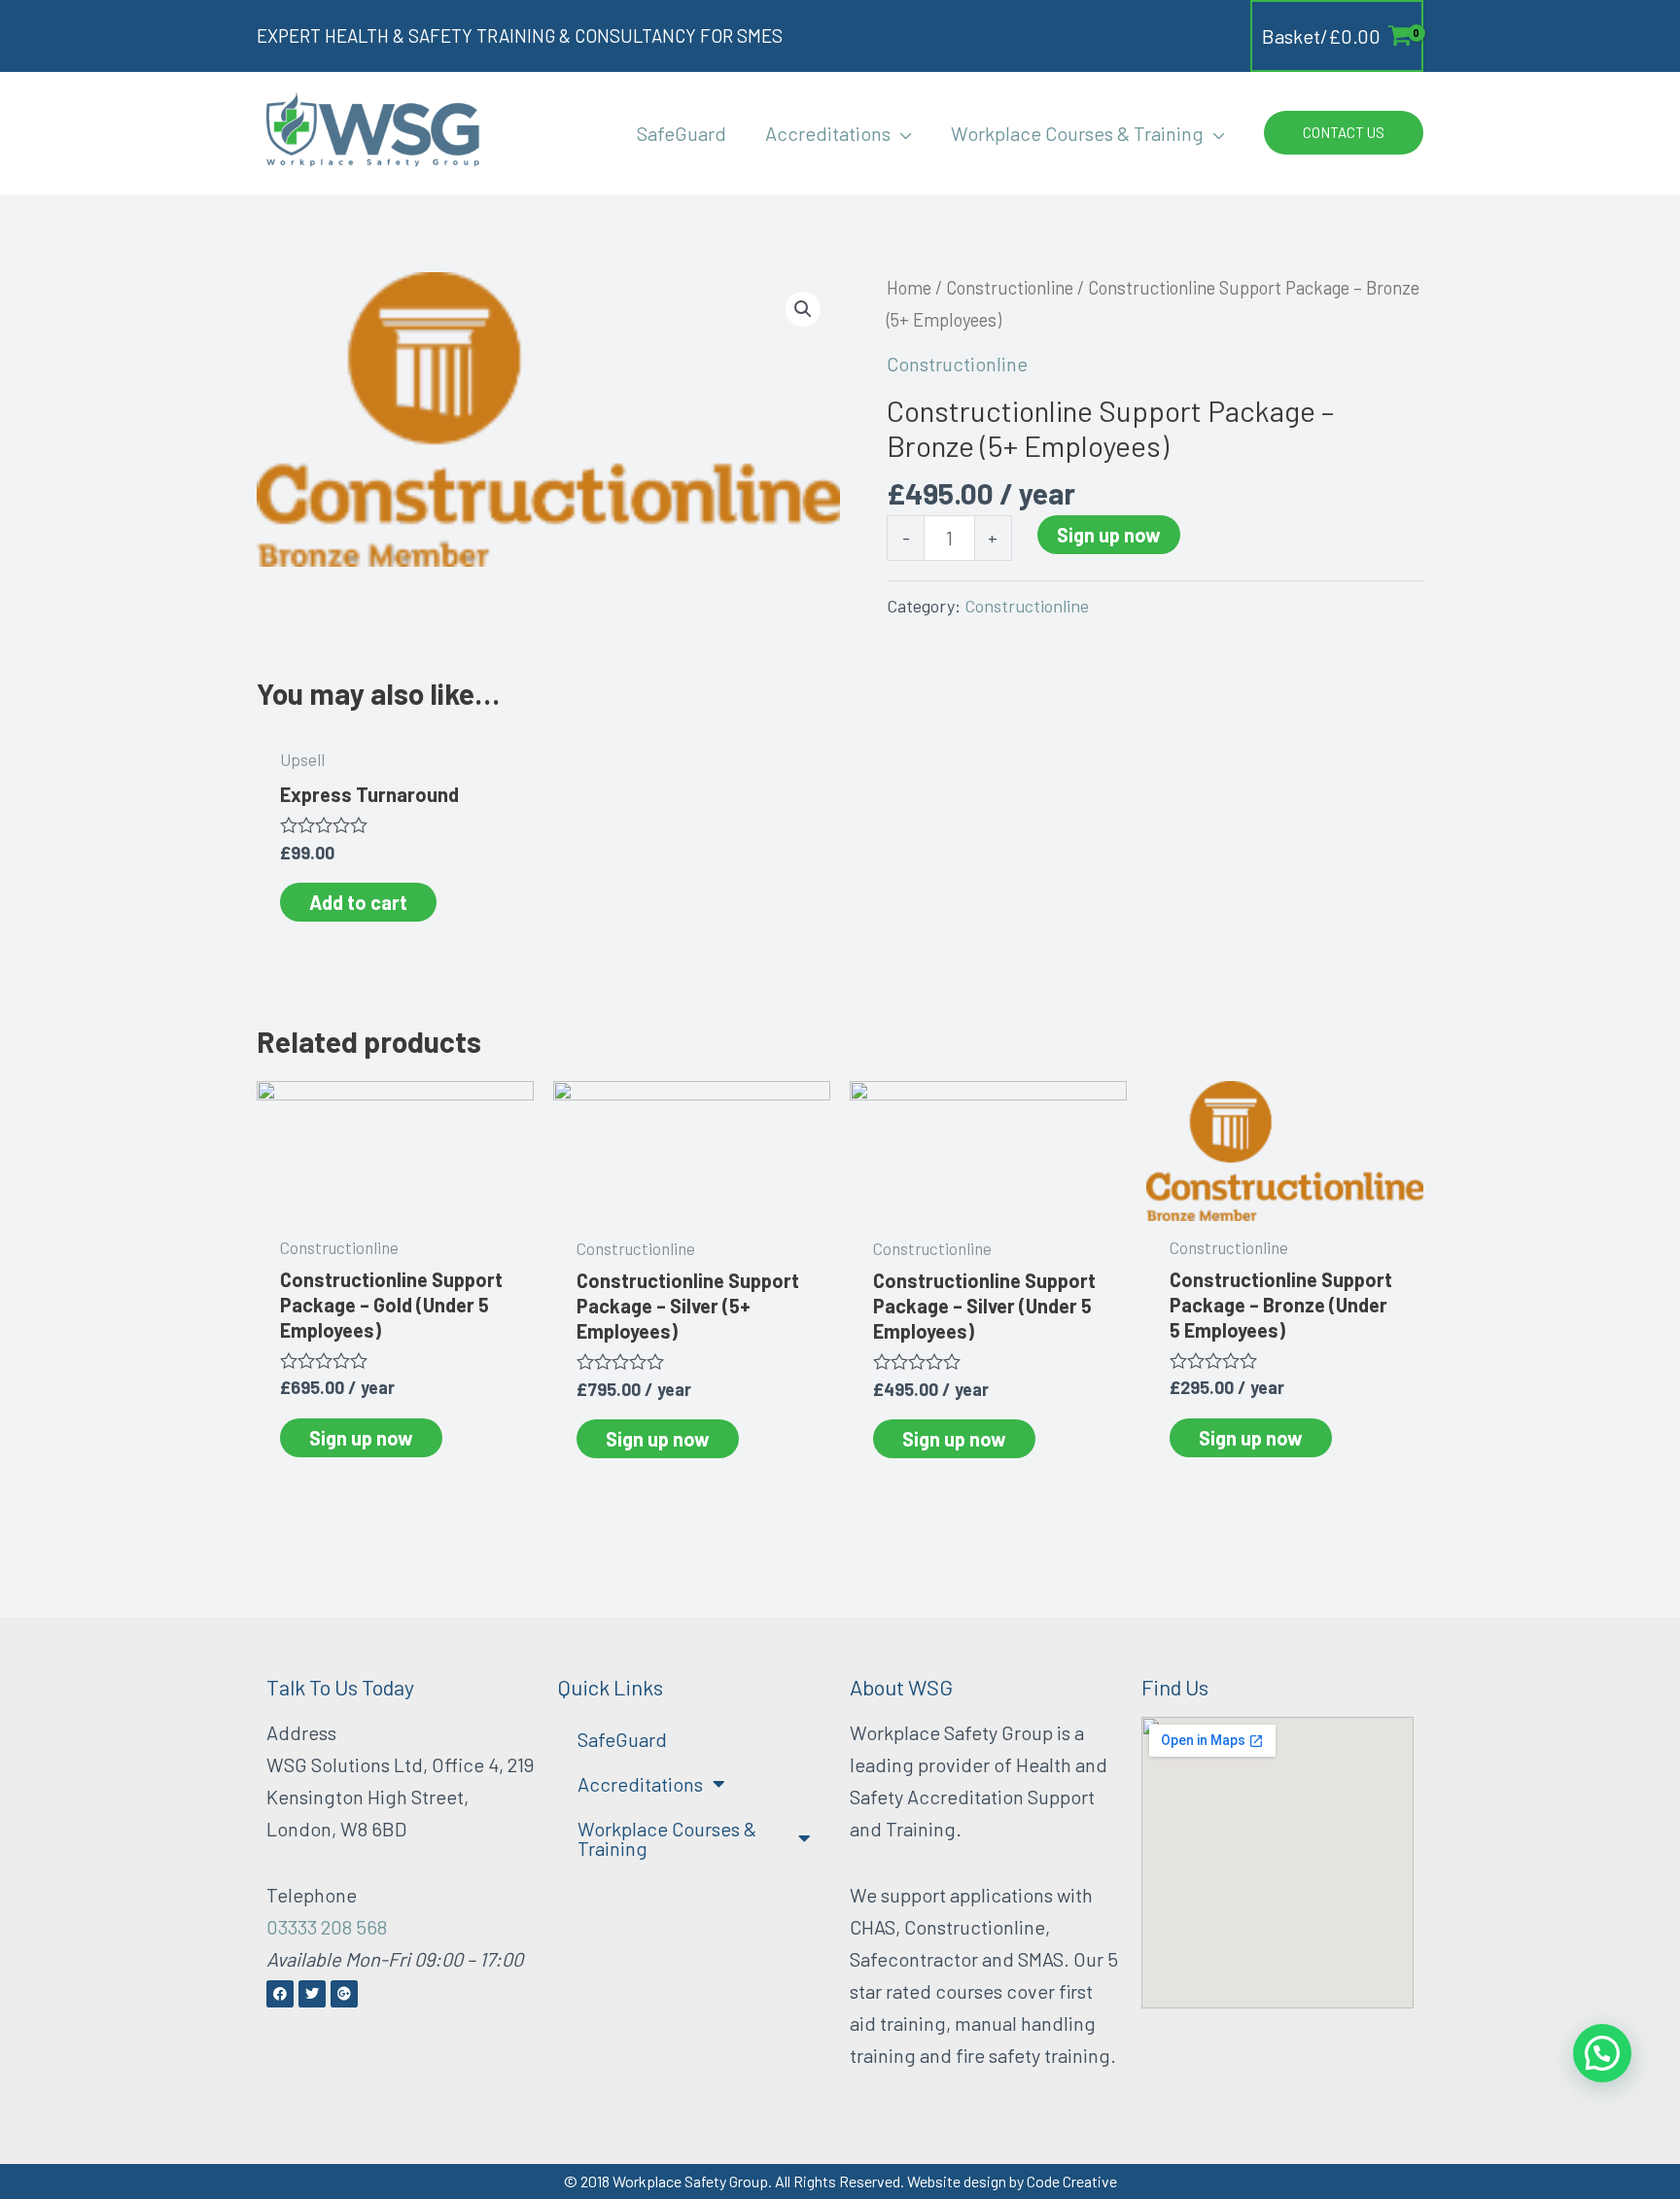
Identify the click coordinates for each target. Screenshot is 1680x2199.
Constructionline (1010, 288)
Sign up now (1109, 535)
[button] (901, 133)
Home (909, 288)
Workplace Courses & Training (667, 1838)
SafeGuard (622, 1739)
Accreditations (640, 1784)
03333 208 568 (327, 1927)
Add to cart (358, 902)
